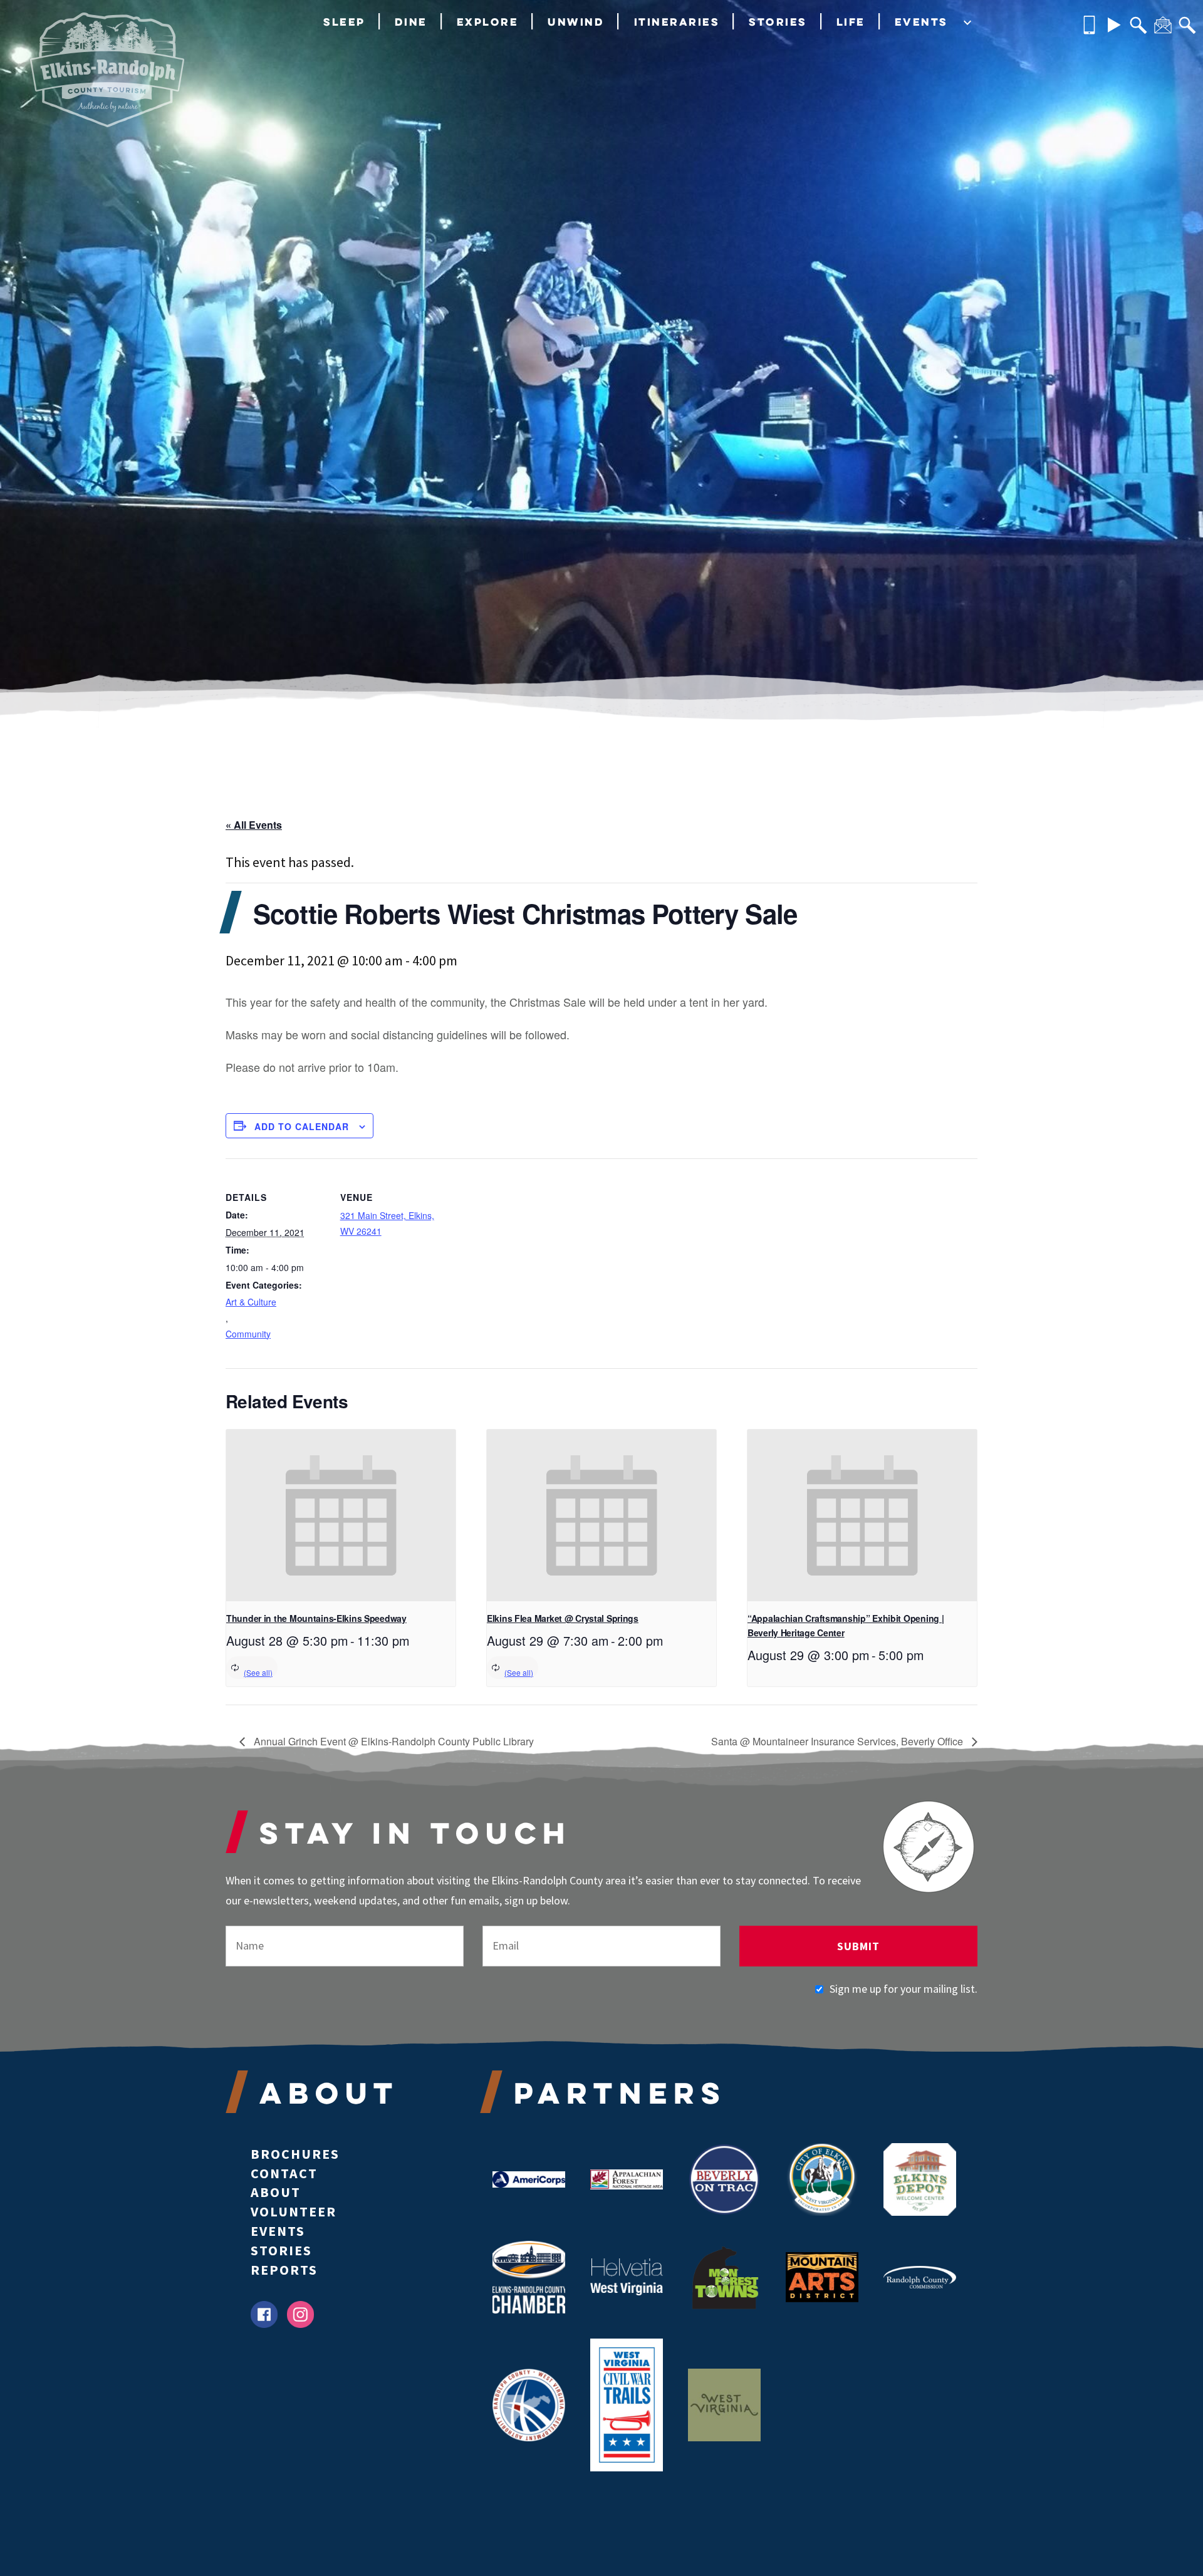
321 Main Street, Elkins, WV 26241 (387, 1223)
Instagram (300, 2314)
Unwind (576, 22)
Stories (778, 22)
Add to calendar (302, 1126)
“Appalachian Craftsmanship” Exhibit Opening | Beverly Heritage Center (846, 1625)
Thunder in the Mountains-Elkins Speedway (316, 1618)
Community (248, 1334)
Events (921, 22)
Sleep (344, 22)
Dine (411, 22)
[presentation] (341, 1516)
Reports (284, 2270)
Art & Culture (251, 1302)
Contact (284, 2173)
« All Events (254, 825)
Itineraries (677, 22)
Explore (488, 22)
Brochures (295, 2154)
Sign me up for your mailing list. (904, 1989)
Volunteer (294, 2211)
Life (851, 22)
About (276, 2192)
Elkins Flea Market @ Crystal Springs (563, 1618)
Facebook (264, 2314)
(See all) (258, 1672)
